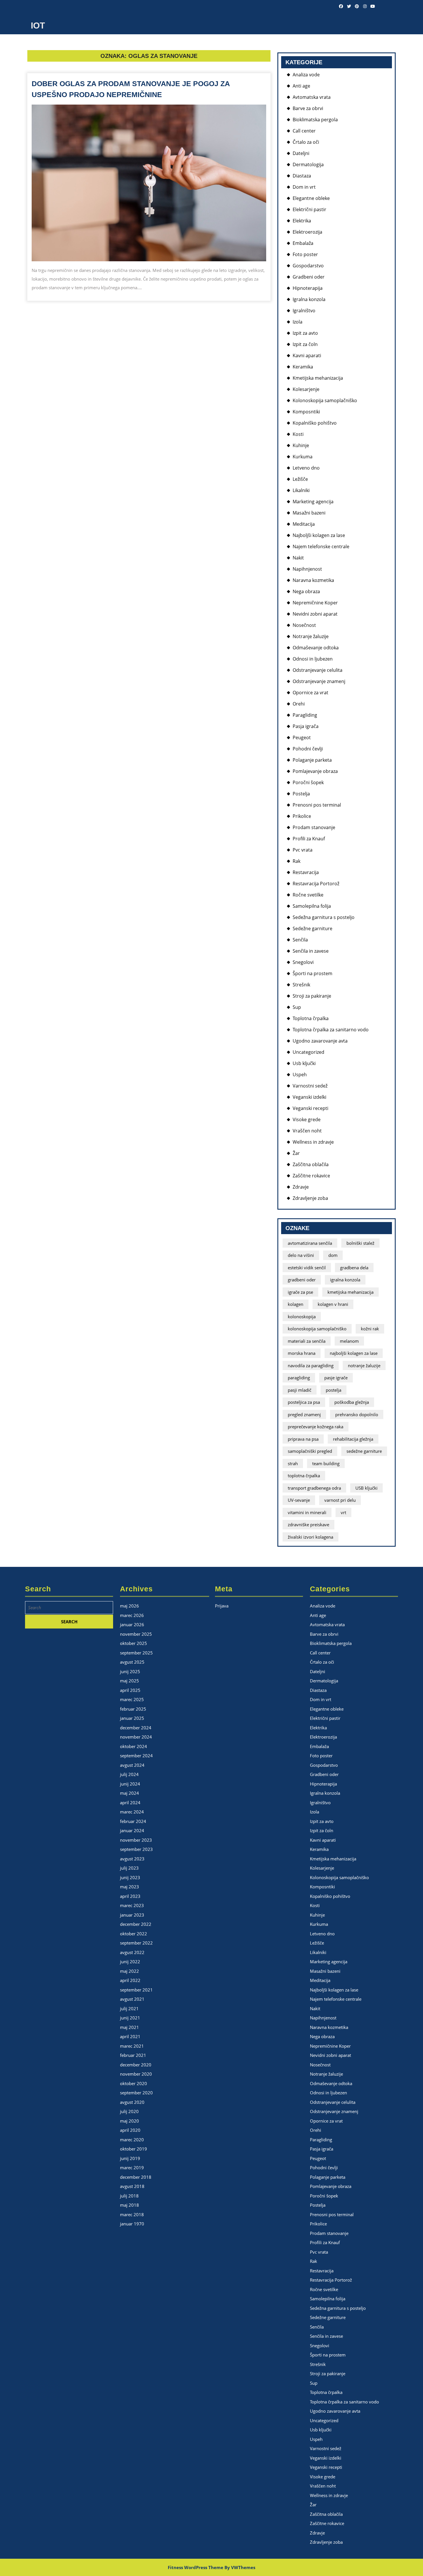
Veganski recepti (310, 1108)
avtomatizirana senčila (310, 1243)
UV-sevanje (299, 1500)
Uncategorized (308, 1052)
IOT (38, 25)
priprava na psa (303, 1439)
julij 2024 (129, 1774)
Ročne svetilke (308, 895)
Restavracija (306, 872)
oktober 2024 (134, 1746)
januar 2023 (132, 1915)
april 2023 (130, 1896)
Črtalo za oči (306, 142)
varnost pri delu (340, 1500)
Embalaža (303, 243)
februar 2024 (133, 1821)
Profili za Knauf (309, 839)
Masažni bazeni (309, 513)
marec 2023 (132, 1905)
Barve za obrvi (308, 108)
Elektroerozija (307, 232)
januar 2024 (132, 1830)
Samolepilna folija (312, 906)
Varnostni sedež (310, 1086)
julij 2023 (129, 1868)
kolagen (296, 1304)
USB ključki (366, 1488)
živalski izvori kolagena (310, 1537)
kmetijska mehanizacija (350, 1292)
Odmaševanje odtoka (316, 648)
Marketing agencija (313, 502)
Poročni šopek (308, 782)
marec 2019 (132, 2168)
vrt (343, 1512)
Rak (297, 861)
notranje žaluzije (364, 1365)
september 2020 (136, 2093)
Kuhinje (301, 445)
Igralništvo (304, 311)
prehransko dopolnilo (357, 1414)
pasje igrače (336, 1378)
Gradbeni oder (309, 277)
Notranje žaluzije (311, 636)
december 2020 (136, 2065)
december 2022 (136, 1924)
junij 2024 (130, 1784)
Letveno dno (306, 468)
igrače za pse (300, 1292)
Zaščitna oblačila (311, 1164)
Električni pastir (309, 209)
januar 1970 (132, 2224)
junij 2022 (130, 1962)
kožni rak (370, 1329)
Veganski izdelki (309, 1097)
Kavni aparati (307, 355)
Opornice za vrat (310, 693)
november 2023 (136, 1840)
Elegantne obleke (311, 198)
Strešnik (301, 985)
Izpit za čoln (305, 344)
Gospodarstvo (308, 266)
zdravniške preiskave (308, 1525)
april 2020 (130, 2130)
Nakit (298, 558)
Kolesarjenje (306, 389)
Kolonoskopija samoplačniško (325, 400)
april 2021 (130, 2036)
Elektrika (302, 221)
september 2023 (136, 1849)
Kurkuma (303, 457)
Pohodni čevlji (308, 749)
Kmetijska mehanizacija (318, 378)
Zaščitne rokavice (311, 1176)
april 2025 (130, 1690)
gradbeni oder (302, 1280)
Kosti (298, 434)
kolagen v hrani (333, 1304)
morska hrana (302, 1353)
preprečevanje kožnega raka (316, 1427)
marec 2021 (132, 2046)
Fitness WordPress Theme (196, 2567)
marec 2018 (132, 2214)
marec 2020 (132, 2140)
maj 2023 (129, 1887)
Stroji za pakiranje (312, 996)
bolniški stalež (360, 1243)
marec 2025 (132, 1699)
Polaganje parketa (312, 760)
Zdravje (301, 1187)
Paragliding (305, 715)
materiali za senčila (307, 1341)
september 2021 (136, 1990)
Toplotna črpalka (311, 1018)
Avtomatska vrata (312, 97)
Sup (297, 1007)
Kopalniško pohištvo (315, 423)
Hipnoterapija (308, 288)
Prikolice (302, 816)
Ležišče (300, 479)
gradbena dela (354, 1268)
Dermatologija (308, 164)
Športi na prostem (313, 973)
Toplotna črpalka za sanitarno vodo (331, 1030)
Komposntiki (306, 412)
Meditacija (304, 524)
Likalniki (301, 490)
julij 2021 (129, 2008)
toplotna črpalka (304, 1476)
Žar (296, 1153)
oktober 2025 (134, 1643)
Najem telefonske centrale (321, 546)
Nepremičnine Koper (315, 603)
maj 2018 (129, 2205)
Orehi (299, 704)
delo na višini (301, 1255)
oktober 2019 (134, 2149)
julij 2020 (129, 2111)
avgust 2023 (132, 1859)
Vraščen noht (307, 1131)
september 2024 (136, 1756)
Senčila (300, 940)
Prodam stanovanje (314, 827)
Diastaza (302, 176)
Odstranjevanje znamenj (319, 681)
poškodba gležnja (352, 1402)
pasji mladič (300, 1390)
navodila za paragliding (311, 1365)
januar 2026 (132, 1624)
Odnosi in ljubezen (313, 659)
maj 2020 (129, 2121)
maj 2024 (129, 1793)
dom (333, 1255)
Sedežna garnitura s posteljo (324, 917)
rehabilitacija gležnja (353, 1439)
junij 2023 (130, 1877)
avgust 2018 (132, 2186)
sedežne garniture (364, 1451)
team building (326, 1463)
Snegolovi (303, 962)
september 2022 (136, 1943)
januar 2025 (132, 1718)
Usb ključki (304, 1063)
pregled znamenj (304, 1414)
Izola (298, 322)
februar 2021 (133, 2055)
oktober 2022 (134, 1934)
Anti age (301, 86)
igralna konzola (345, 1280)
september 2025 (136, 1653)
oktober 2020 (134, 2083)
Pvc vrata (303, 850)
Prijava (222, 1606)
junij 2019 (130, 2158)
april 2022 (130, 1980)
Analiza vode (306, 75)
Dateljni (301, 153)
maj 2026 (129, 1606)
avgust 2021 (132, 1999)
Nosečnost (304, 625)
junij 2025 (130, 1671)
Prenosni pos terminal (317, 805)
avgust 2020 (132, 2102)
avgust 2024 (132, 1765)
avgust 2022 (132, 1952)
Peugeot (302, 737)
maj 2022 (129, 1971)
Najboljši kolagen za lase (319, 535)
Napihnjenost (307, 569)
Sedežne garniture (313, 928)
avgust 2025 (132, 1662)
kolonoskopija (302, 1317)
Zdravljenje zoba (310, 1198)
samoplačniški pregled (310, 1451)
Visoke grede (307, 1119)
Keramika (303, 367)
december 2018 (136, 2177)
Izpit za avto (305, 333)
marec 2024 (132, 1812)
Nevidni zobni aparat (315, 614)
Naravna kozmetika (313, 580)
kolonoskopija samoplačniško (317, 1329)
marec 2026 (132, 1615)
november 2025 (136, 1634)
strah (293, 1463)
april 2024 (130, 1803)
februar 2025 (133, 1709)
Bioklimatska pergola (315, 120)
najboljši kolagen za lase (354, 1353)
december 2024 (136, 1728)
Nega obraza (306, 591)
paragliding (299, 1378)
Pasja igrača (306, 726)
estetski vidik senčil (307, 1268)
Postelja (301, 794)
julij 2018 (129, 2196)
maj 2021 (129, 2027)
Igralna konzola (309, 299)
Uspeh (300, 1075)
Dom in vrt (304, 187)
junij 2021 (130, 2018)
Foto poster (305, 254)
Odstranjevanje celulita (318, 670)
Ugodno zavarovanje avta (320, 1041)
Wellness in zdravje (313, 1142)
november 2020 (136, 2074)
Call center (304, 131)
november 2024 (136, 1737)
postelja (334, 1390)
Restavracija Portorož (316, 884)
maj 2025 (129, 1681)
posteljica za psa (304, 1402)
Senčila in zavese (311, 951)
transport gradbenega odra (314, 1488)
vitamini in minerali (307, 1512)
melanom (349, 1341)
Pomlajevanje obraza (315, 771)
